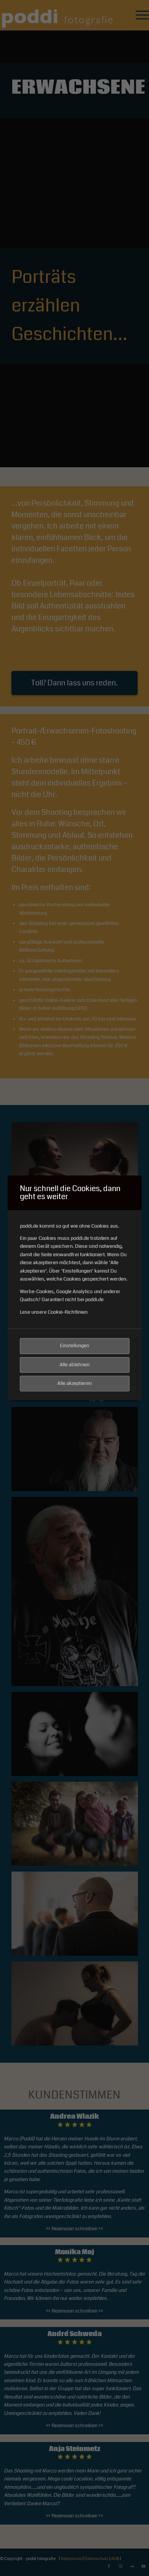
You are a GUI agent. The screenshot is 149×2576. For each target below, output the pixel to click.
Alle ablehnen (74, 1365)
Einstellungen (74, 1346)
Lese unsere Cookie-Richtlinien (54, 1312)
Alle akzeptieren (74, 1383)
